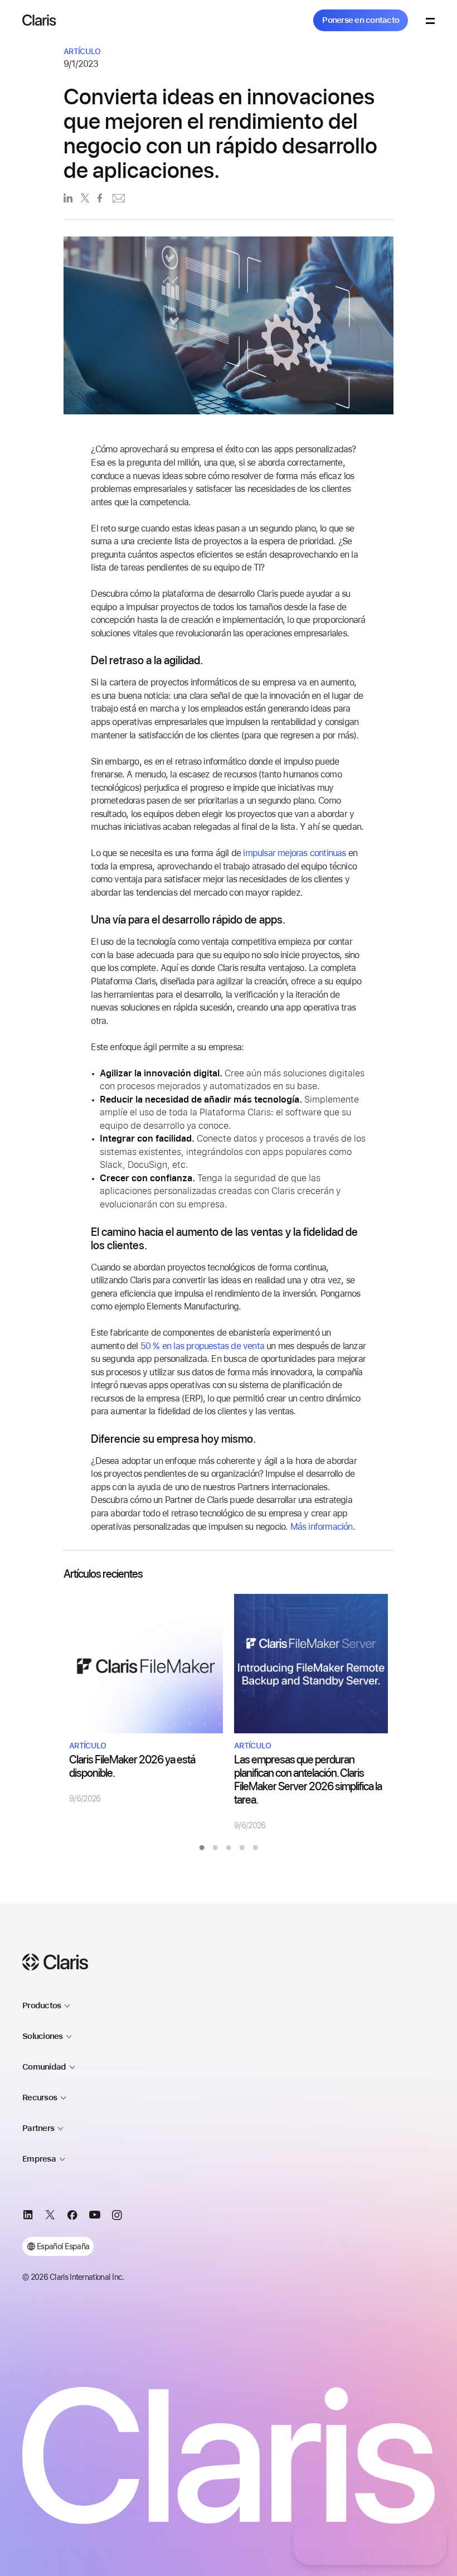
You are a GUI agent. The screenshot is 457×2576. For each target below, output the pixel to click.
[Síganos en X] (50, 2217)
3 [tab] (229, 1848)
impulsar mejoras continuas (294, 853)
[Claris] (39, 20)
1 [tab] (202, 1848)
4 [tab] (242, 1848)
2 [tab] (215, 1848)
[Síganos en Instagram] (117, 2217)
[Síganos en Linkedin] (28, 2217)
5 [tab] (255, 1848)
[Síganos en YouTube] (95, 2217)
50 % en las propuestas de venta (202, 1346)
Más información (322, 1527)
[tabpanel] (146, 1699)
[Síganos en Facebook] (72, 2217)
